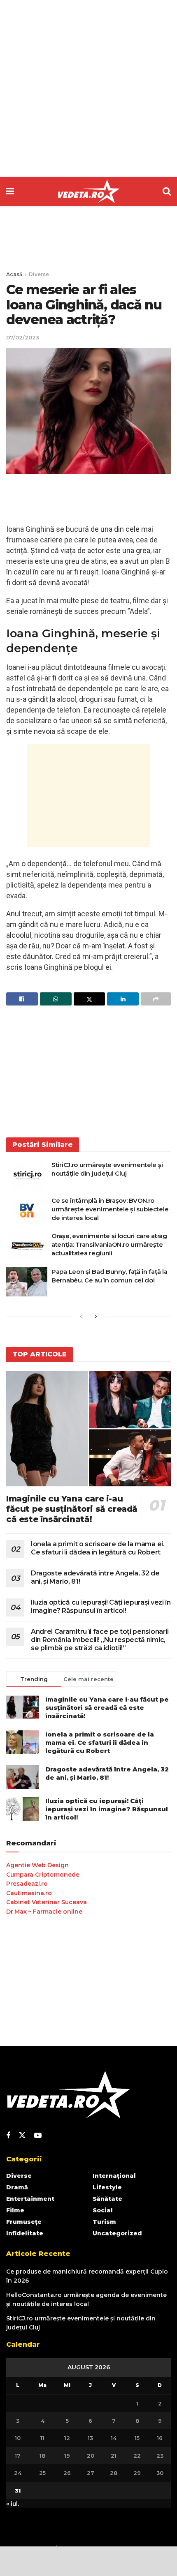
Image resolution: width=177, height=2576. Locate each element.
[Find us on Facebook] (8, 2136)
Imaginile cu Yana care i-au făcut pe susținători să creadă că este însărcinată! (72, 1509)
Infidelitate (25, 2233)
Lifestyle (107, 2187)
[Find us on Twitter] (22, 2136)
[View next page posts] (96, 1317)
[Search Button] (167, 191)
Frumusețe (24, 2222)
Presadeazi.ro (27, 1884)
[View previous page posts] (81, 1317)
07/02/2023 (23, 337)
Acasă (14, 274)
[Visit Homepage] (88, 191)
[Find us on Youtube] (38, 2136)
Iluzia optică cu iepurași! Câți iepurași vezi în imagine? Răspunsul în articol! (101, 1606)
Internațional (114, 2176)
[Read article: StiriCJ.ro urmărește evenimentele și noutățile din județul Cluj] (27, 1175)
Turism (104, 2222)
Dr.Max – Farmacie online (44, 1912)
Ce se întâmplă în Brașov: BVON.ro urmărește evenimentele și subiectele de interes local (110, 1209)
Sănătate (107, 2199)
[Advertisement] (88, 88)
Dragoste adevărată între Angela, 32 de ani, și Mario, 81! (107, 1773)
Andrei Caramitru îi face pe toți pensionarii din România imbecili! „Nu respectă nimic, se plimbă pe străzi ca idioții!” (100, 1640)
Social (103, 2210)
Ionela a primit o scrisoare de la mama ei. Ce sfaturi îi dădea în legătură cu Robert (98, 1548)
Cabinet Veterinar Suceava (47, 1902)
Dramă (17, 2187)
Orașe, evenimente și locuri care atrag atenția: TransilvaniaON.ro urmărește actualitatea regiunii (109, 1244)
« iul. (13, 2504)
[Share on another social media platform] (156, 999)
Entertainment (30, 2199)
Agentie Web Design (37, 1865)
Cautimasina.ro (29, 1893)
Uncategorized (117, 2233)
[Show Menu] (10, 191)
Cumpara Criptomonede (43, 1875)
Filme (15, 2210)
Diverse (39, 274)
